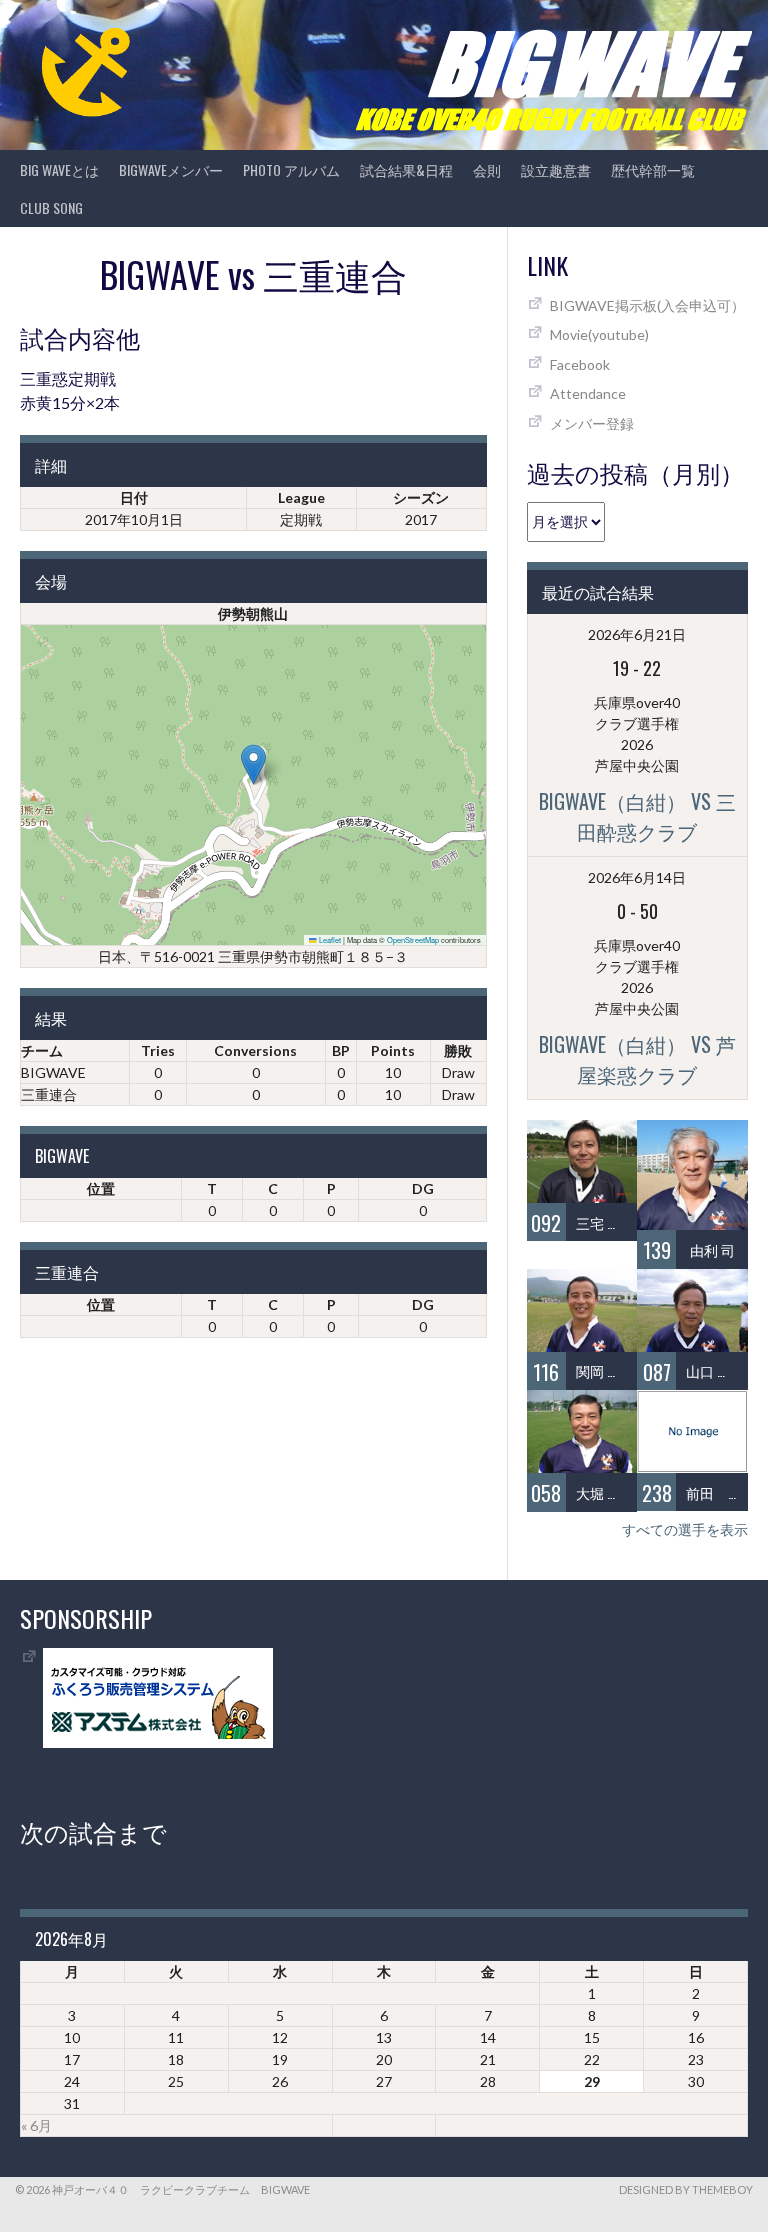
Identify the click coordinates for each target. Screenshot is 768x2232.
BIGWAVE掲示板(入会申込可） (647, 305)
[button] (253, 764)
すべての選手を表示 (685, 1529)
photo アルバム (291, 169)
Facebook (580, 364)
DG (423, 1188)
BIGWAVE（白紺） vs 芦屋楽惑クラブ (637, 1059)
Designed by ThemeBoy (686, 2189)
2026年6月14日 (637, 877)
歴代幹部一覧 (653, 169)
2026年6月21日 (637, 634)
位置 (101, 1188)
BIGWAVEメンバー (171, 169)
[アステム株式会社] (158, 1742)
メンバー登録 (592, 423)
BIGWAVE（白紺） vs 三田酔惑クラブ (637, 816)
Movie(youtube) (599, 334)
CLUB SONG (51, 207)
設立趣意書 (556, 169)
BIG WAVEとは (59, 169)
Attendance (588, 393)
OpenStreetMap (413, 939)
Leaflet (329, 939)
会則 (487, 169)
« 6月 (36, 2125)
